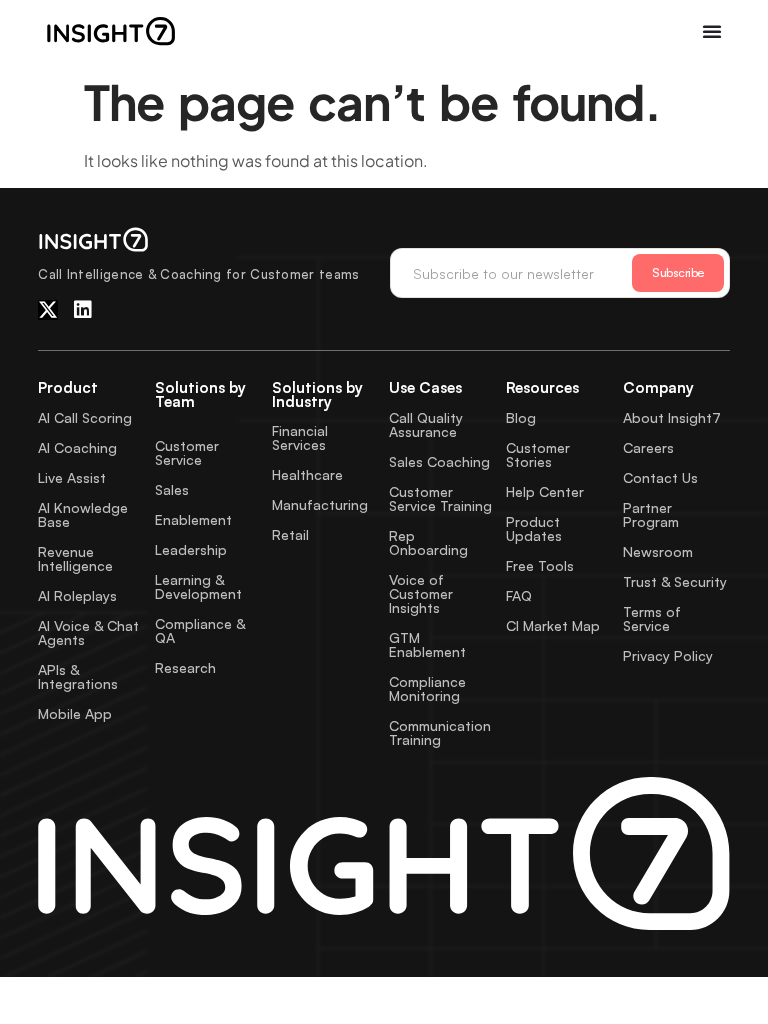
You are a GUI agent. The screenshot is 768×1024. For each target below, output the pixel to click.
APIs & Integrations (78, 676)
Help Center (545, 491)
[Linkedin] (83, 310)
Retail (290, 534)
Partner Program (651, 514)
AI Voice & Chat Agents (88, 632)
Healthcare (307, 474)
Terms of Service (652, 618)
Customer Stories (538, 454)
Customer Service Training (440, 498)
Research (185, 667)
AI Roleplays (77, 595)
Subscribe (678, 272)
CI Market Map (553, 625)
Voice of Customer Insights (421, 593)
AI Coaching (77, 447)
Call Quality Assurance (426, 424)
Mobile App (75, 713)
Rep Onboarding (428, 542)
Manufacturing (320, 504)
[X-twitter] (48, 310)
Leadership (191, 549)
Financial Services (300, 437)
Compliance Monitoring (427, 688)
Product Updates (534, 528)
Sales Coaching (439, 461)
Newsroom (658, 551)
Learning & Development (198, 586)
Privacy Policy (668, 655)
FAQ (519, 595)
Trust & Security (675, 581)
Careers (648, 447)
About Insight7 (672, 417)
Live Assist (72, 477)
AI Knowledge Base (83, 514)
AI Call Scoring (85, 417)
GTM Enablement (427, 644)
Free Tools (540, 565)
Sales (172, 489)
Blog (521, 417)
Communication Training (440, 732)
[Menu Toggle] (712, 31)
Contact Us (660, 477)
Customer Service (187, 452)
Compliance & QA (200, 630)
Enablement (193, 519)
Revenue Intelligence (75, 558)
